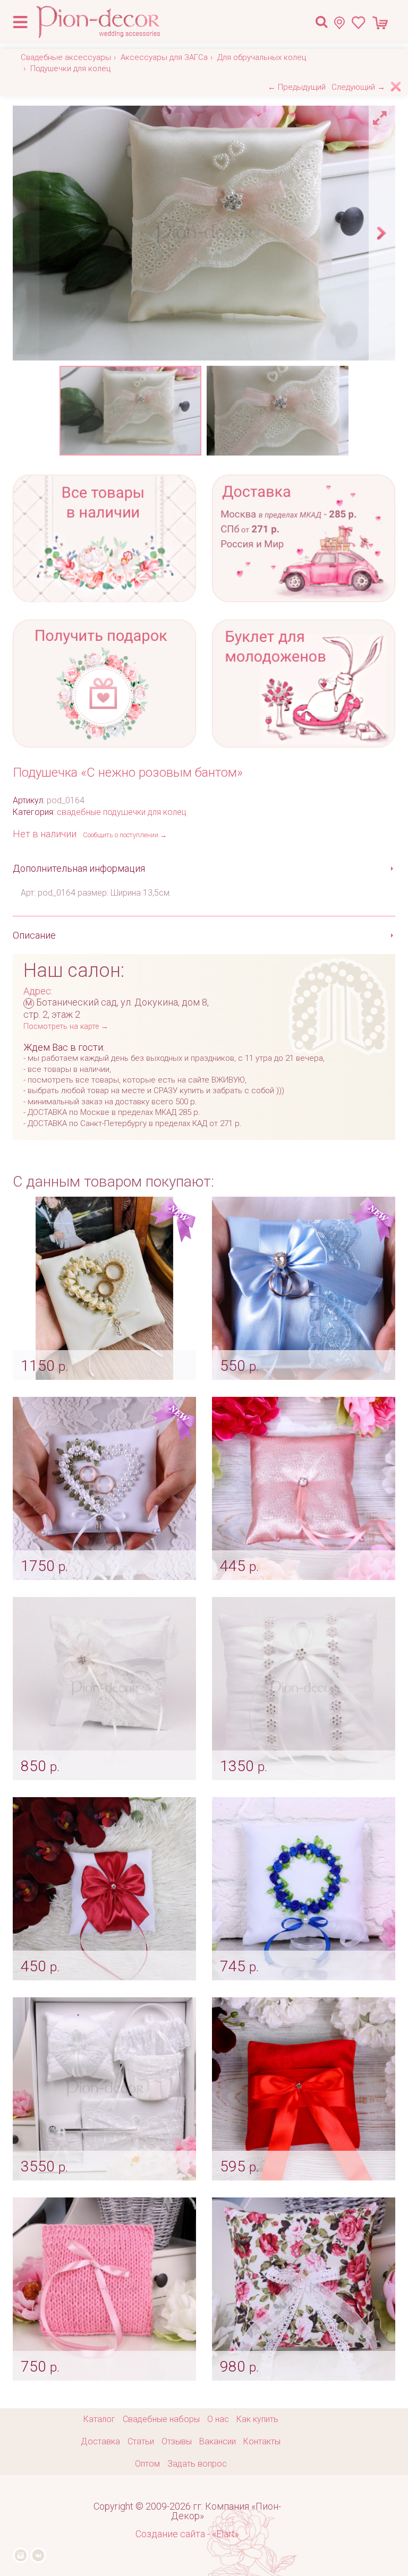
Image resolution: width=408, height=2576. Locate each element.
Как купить (257, 2419)
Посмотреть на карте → (66, 1027)
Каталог (99, 2419)
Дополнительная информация (79, 868)
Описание (34, 935)
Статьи (141, 2441)
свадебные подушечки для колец (122, 812)
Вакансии (218, 2441)
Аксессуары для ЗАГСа (164, 57)
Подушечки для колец (70, 68)
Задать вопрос (197, 2464)
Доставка (100, 2441)
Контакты (262, 2441)
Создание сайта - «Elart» (187, 2534)
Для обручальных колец (262, 57)
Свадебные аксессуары (66, 57)
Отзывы (177, 2441)
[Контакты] (342, 23)
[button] (381, 115)
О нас (218, 2419)
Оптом (147, 2464)
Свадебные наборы (161, 2419)
